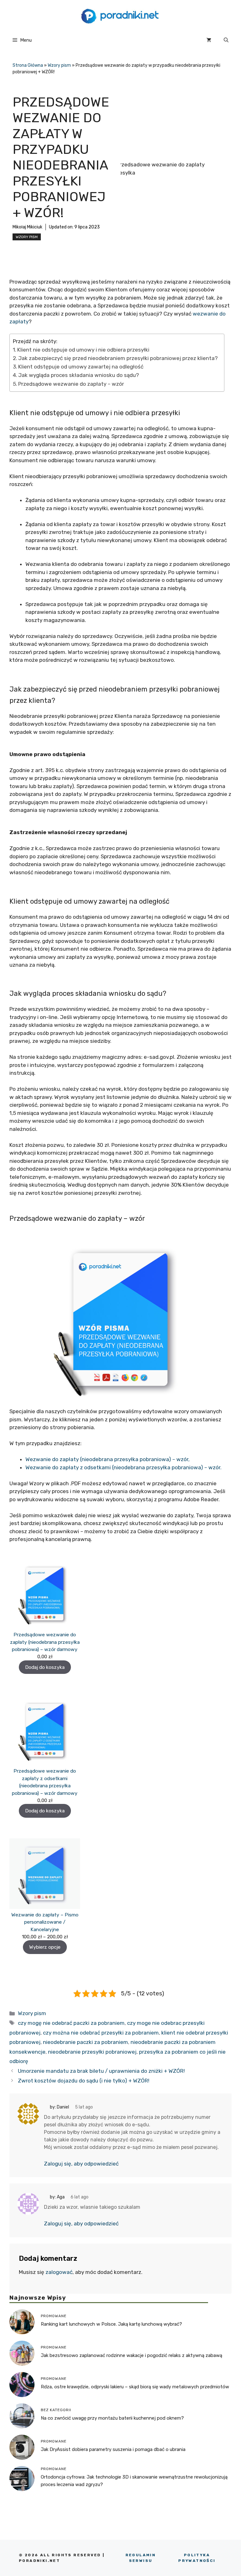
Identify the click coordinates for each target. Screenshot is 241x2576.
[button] (226, 40)
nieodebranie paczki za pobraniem (86, 2042)
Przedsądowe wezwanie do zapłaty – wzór (71, 384)
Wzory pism (59, 65)
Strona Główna (28, 65)
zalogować (59, 2272)
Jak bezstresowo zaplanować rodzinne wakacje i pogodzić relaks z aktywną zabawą (131, 2355)
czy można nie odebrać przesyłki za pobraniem (101, 2033)
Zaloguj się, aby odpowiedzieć (81, 2164)
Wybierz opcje (45, 1947)
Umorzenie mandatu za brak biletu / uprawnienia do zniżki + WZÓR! (101, 2071)
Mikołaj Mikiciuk (27, 227)
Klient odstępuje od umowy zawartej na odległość (81, 367)
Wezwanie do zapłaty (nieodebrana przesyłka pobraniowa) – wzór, (107, 1459)
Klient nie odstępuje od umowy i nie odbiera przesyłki (83, 350)
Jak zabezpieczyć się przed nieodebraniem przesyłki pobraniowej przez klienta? (118, 358)
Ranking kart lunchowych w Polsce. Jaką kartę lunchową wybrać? (111, 2324)
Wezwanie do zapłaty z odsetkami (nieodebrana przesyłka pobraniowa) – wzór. (123, 1467)
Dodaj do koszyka (45, 1667)
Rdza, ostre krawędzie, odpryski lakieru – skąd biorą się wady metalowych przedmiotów (135, 2387)
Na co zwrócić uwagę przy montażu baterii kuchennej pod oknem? (112, 2418)
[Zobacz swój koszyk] (209, 40)
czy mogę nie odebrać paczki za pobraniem (71, 2023)
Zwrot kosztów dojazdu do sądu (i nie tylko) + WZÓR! (84, 2081)
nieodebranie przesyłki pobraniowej (92, 2052)
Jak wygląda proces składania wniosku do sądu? (79, 375)
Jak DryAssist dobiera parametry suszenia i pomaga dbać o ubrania (113, 2449)
